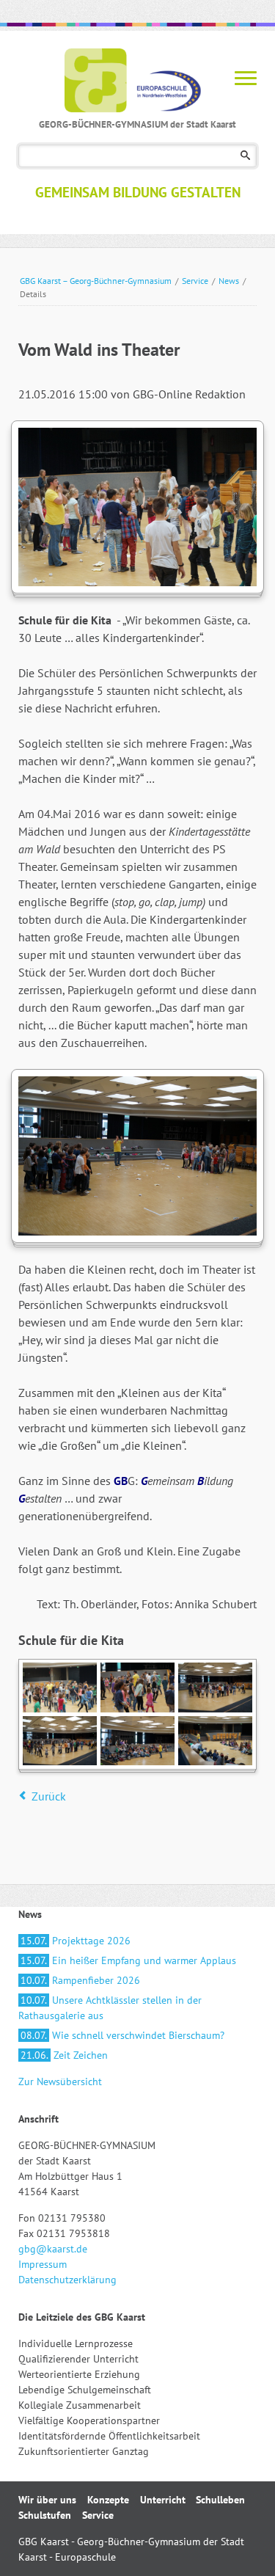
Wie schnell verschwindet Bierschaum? (122, 2035)
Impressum (43, 2264)
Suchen (245, 156)
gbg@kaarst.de (53, 2249)
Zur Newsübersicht (60, 2081)
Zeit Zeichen (64, 2055)
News (229, 281)
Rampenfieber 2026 (80, 1980)
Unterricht (163, 2500)
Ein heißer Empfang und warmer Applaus (128, 1960)
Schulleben (220, 2500)
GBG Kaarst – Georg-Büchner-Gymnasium (96, 281)
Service (195, 281)
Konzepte (108, 2500)
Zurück (49, 1796)
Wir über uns (47, 2500)
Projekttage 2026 (76, 1941)
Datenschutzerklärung (67, 2280)
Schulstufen (45, 2515)
